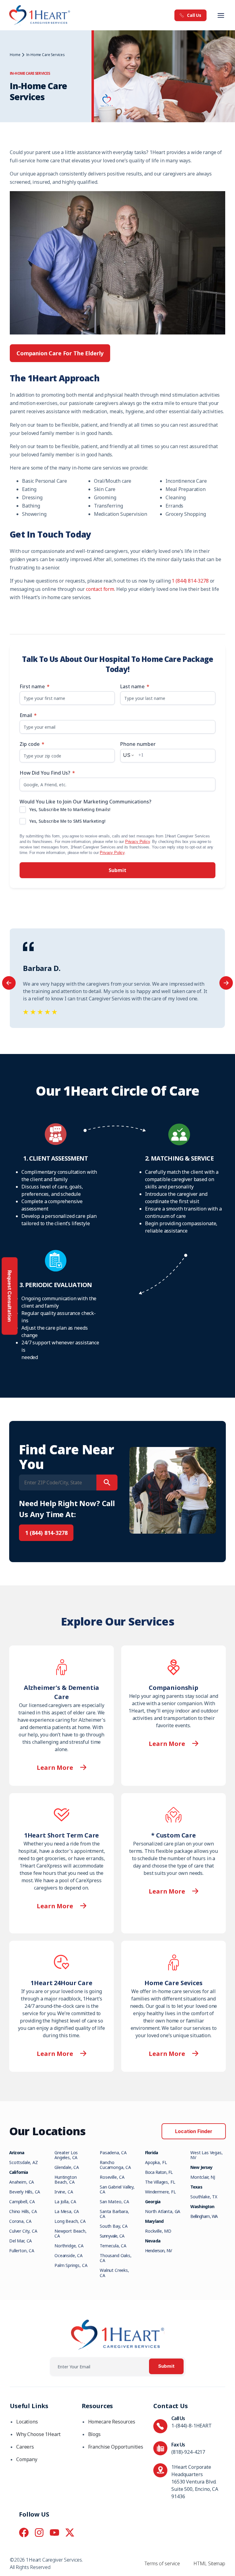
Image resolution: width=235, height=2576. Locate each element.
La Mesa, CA (67, 2211)
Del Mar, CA (21, 2241)
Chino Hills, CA (23, 2211)
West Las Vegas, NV (207, 2155)
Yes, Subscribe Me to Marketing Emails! (70, 809)
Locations (27, 2422)
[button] (221, 15)
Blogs (94, 2434)
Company (27, 2459)
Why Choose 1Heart (38, 2434)
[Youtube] (54, 2533)
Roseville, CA (112, 2177)
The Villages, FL (160, 2182)
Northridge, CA (69, 2246)
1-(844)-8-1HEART (191, 2426)
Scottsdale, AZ (24, 2162)
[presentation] (9, 983)
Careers (25, 2447)
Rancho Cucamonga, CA (115, 2165)
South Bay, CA (114, 2226)
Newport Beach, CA (71, 2233)
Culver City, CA (23, 2231)
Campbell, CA (22, 2202)
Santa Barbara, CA (114, 2214)
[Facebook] (24, 2533)
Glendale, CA (67, 2167)
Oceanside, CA (69, 2255)
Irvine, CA (64, 2192)
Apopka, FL (156, 2162)
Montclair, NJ (203, 2177)
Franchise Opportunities (116, 2447)
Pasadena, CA (113, 2153)
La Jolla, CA (65, 2202)
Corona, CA (20, 2221)
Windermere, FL (160, 2192)
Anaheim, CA (22, 2182)
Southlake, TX (204, 2197)
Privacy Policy (138, 842)
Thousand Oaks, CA (116, 2258)
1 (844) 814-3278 (190, 581)
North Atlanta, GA (163, 2211)
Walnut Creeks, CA (114, 2273)
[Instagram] (39, 2533)
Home (15, 55)
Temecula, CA (113, 2246)
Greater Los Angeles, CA (66, 2155)
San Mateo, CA (114, 2202)
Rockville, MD (158, 2231)
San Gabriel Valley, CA (117, 2189)
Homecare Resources (112, 2422)
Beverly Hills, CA (25, 2192)
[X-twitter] (70, 2533)
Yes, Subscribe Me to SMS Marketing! (67, 821)
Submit (117, 870)
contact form (100, 589)
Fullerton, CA (22, 2251)
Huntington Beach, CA (65, 2179)
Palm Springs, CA (71, 2265)
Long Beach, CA (70, 2221)
